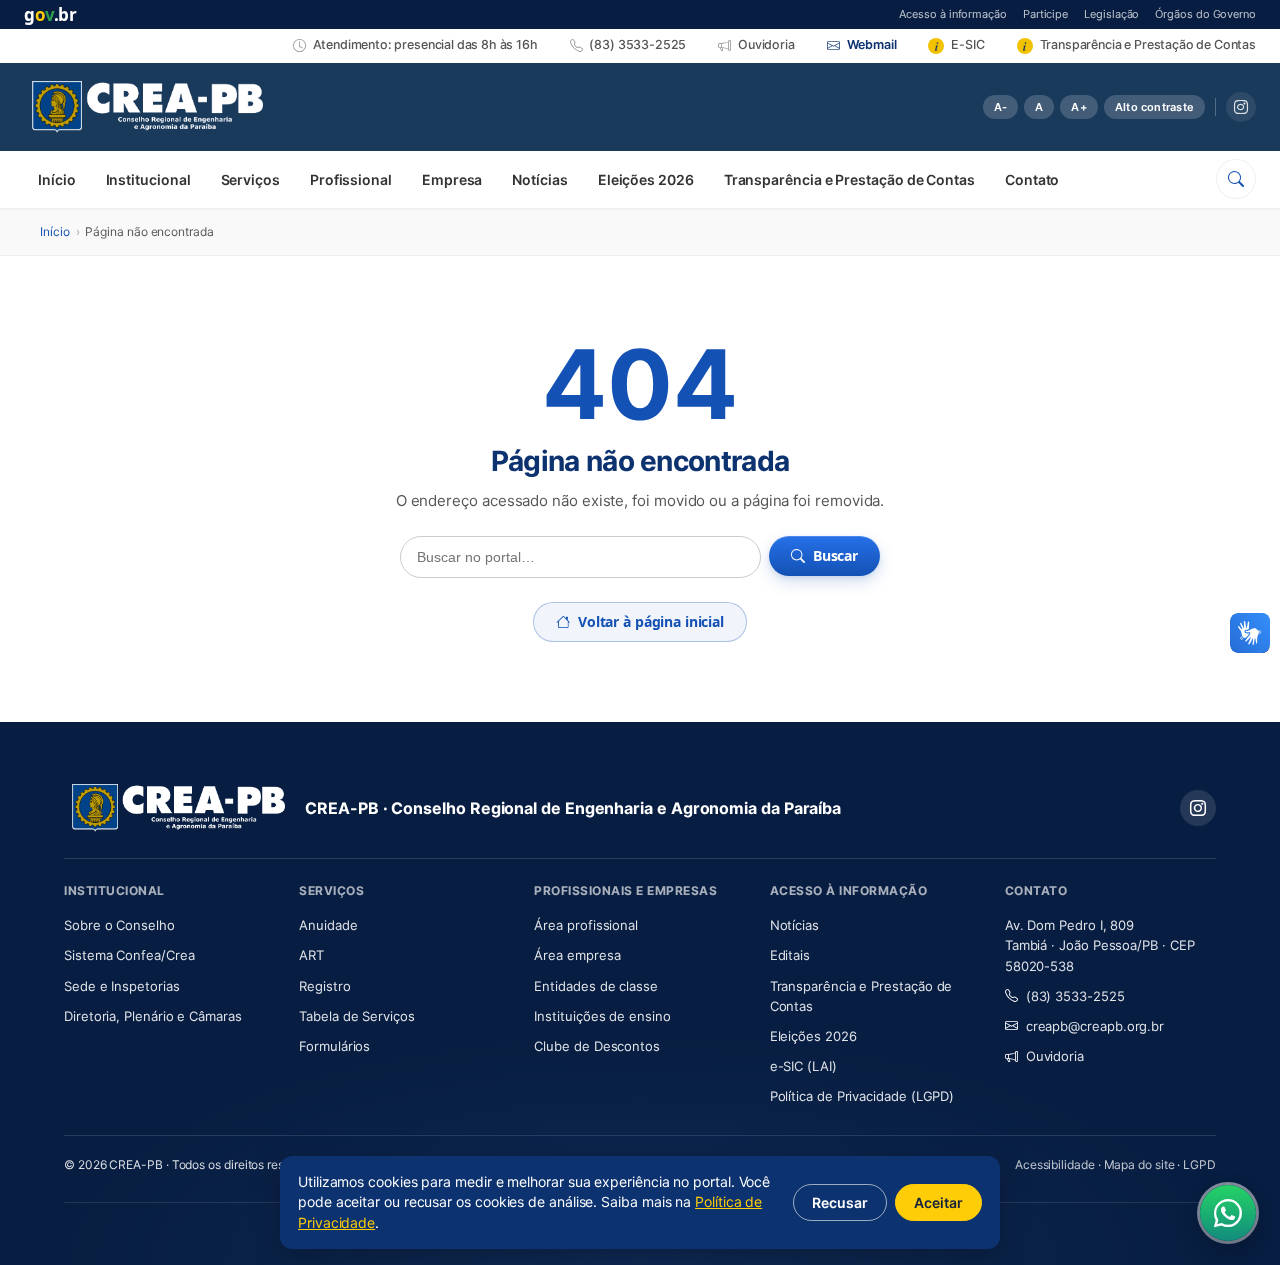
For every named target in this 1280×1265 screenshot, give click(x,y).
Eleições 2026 (646, 179)
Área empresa (577, 955)
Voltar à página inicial (651, 621)
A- (1000, 107)
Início (57, 179)
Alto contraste (1154, 107)
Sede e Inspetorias (122, 986)
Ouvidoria (1055, 1056)
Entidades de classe (595, 986)
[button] (1250, 633)
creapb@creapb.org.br (1095, 1026)
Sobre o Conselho (169, 924)
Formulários (334, 1046)
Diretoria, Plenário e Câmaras (169, 1015)
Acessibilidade (1055, 1164)
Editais (790, 955)
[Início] (147, 107)
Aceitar (938, 1202)
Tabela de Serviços (357, 1016)
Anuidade (387, 924)
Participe (1045, 13)
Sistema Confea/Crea (169, 954)
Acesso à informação (952, 13)
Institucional (148, 179)
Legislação (1111, 13)
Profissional (351, 179)
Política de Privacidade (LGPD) (862, 1096)
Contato (1032, 179)
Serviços (250, 179)
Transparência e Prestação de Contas (849, 179)
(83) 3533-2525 (1075, 996)
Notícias (539, 179)
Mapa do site (1139, 1164)
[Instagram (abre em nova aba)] (1241, 107)
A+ (1078, 107)
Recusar (840, 1202)
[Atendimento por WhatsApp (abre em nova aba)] (1228, 1213)
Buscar (835, 555)
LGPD (1199, 1164)
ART (370, 954)
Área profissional (586, 925)
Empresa (452, 179)
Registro (324, 986)
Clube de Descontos (597, 1046)
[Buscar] (1236, 179)
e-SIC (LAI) (803, 1066)
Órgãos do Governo (1205, 13)
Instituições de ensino (602, 1016)
